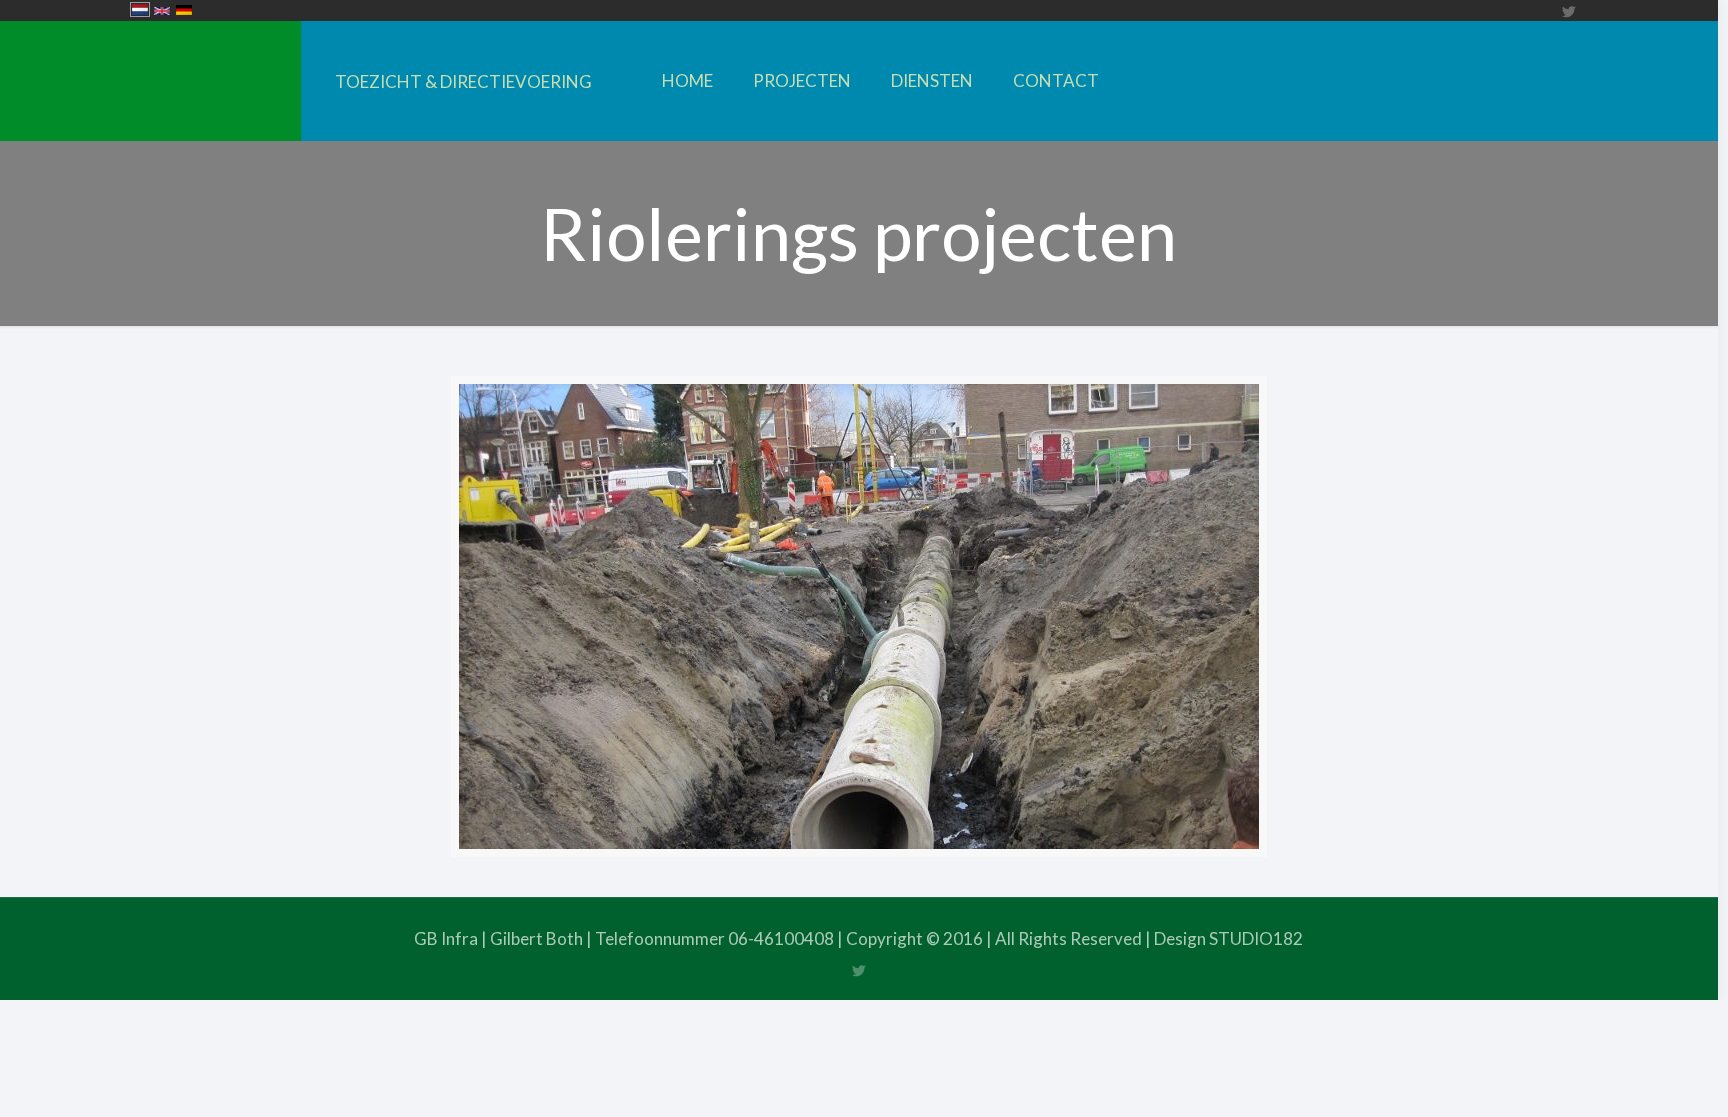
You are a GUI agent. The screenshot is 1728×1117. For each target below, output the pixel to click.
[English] (162, 12)
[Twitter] (1568, 11)
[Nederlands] (140, 11)
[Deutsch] (184, 11)
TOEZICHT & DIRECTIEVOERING (463, 81)
